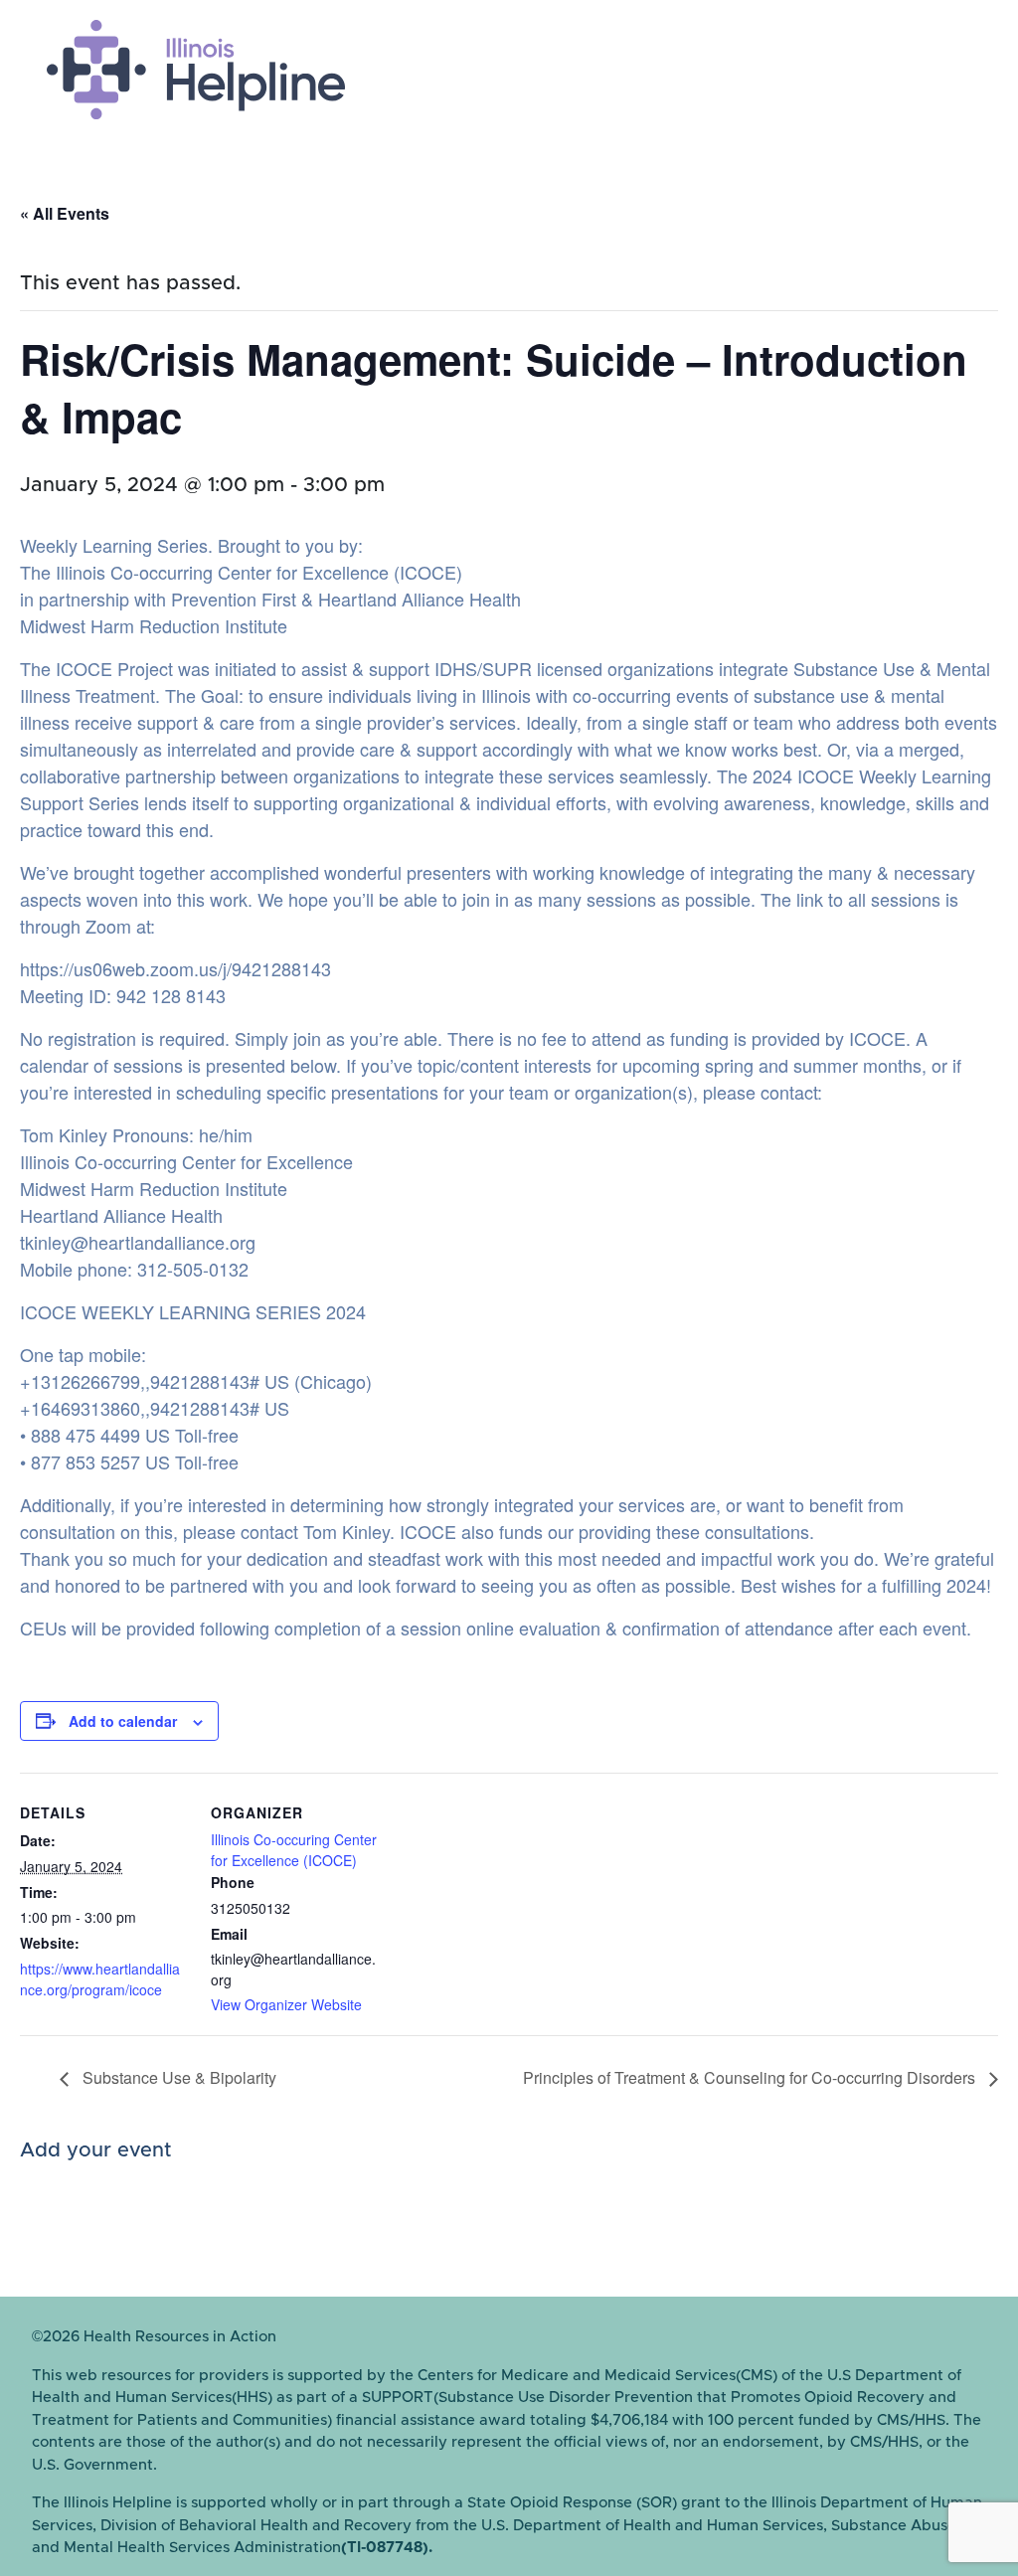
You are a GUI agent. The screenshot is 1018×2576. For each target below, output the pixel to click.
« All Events (65, 213)
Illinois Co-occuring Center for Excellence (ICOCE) (294, 1850)
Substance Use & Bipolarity (177, 2077)
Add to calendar (123, 1721)
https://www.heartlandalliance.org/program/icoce (100, 1979)
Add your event (96, 2150)
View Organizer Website (286, 2004)
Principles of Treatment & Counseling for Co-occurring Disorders (751, 2077)
